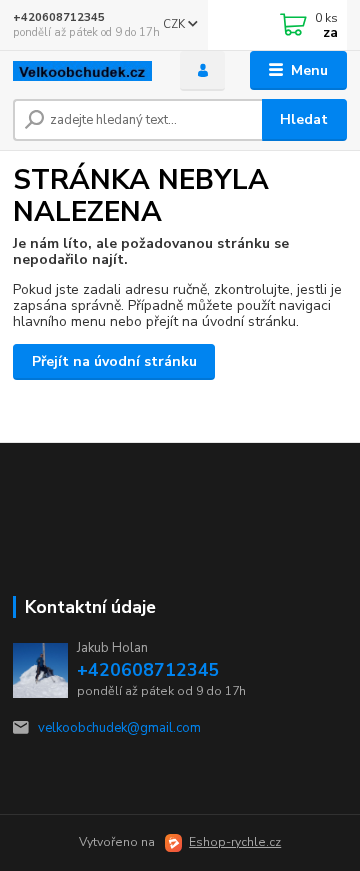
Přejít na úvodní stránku (114, 361)
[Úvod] (82, 71)
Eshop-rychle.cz (235, 842)
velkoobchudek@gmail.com (119, 728)
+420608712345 (59, 17)
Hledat (304, 119)
